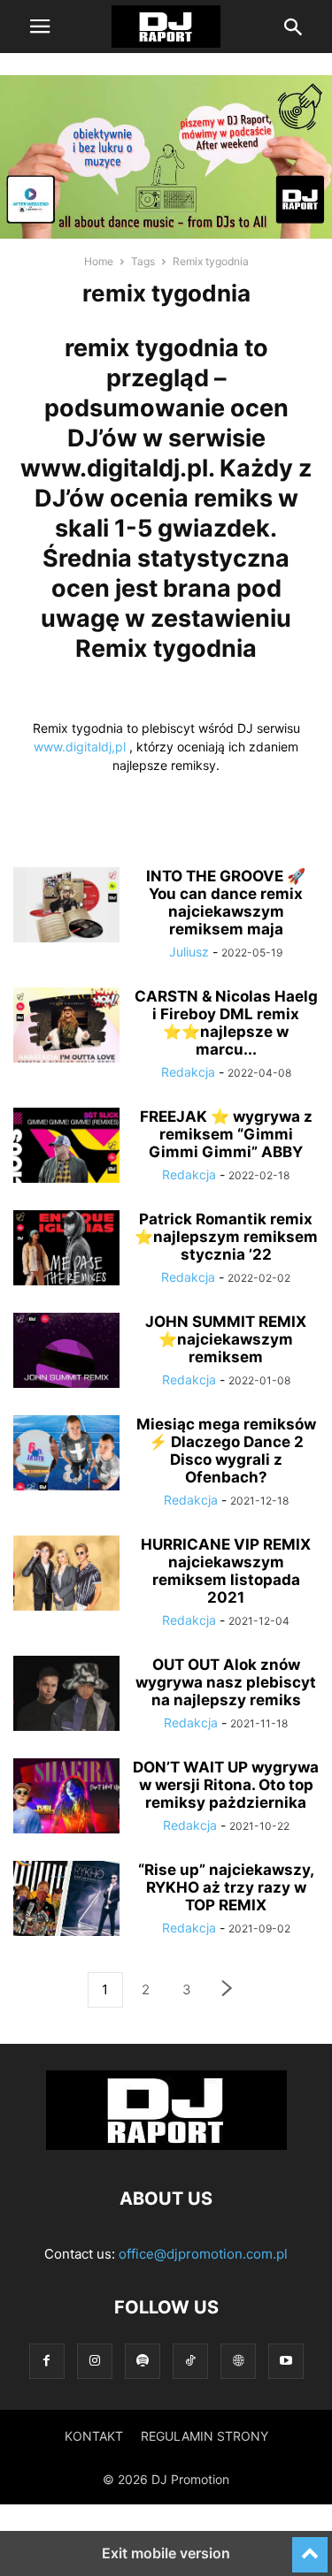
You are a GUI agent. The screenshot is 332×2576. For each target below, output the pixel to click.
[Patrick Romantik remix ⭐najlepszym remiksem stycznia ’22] (66, 1250)
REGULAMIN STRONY (205, 2436)
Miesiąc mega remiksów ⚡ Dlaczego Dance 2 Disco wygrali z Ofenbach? (226, 1451)
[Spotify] (143, 2361)
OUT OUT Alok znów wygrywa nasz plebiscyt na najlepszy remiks (226, 1682)
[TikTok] (190, 2361)
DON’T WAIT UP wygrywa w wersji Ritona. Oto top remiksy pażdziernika (226, 1785)
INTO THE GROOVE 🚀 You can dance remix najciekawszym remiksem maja (226, 903)
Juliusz (189, 952)
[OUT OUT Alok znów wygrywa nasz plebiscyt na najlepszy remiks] (66, 1696)
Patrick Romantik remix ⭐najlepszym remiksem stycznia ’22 (226, 1237)
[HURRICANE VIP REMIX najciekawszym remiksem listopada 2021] (66, 1575)
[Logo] (166, 2145)
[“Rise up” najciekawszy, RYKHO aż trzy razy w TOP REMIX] (66, 1901)
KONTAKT (94, 2436)
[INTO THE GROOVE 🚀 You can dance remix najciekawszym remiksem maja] (66, 907)
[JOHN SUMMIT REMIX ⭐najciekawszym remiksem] (66, 1353)
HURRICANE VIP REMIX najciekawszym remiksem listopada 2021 (226, 1571)
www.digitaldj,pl (80, 747)
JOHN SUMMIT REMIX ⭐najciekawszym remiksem (226, 1339)
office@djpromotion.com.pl (203, 2254)
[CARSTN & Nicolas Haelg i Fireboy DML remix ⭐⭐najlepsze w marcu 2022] (66, 1027)
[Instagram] (95, 2361)
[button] (40, 27)
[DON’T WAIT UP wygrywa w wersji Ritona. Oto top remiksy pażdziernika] (66, 1798)
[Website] (238, 2361)
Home (99, 261)
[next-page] (228, 1990)
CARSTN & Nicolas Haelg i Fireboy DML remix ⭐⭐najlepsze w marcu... (226, 1023)
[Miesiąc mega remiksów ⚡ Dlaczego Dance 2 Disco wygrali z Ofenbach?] (66, 1455)
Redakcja (188, 1072)
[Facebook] (47, 2361)
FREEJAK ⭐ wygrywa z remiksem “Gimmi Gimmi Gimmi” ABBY (226, 1134)
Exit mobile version (166, 2553)
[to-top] (310, 2547)
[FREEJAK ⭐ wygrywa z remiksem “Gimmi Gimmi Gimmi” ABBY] (66, 1147)
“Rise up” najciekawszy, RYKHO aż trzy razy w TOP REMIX (226, 1887)
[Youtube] (286, 2361)
